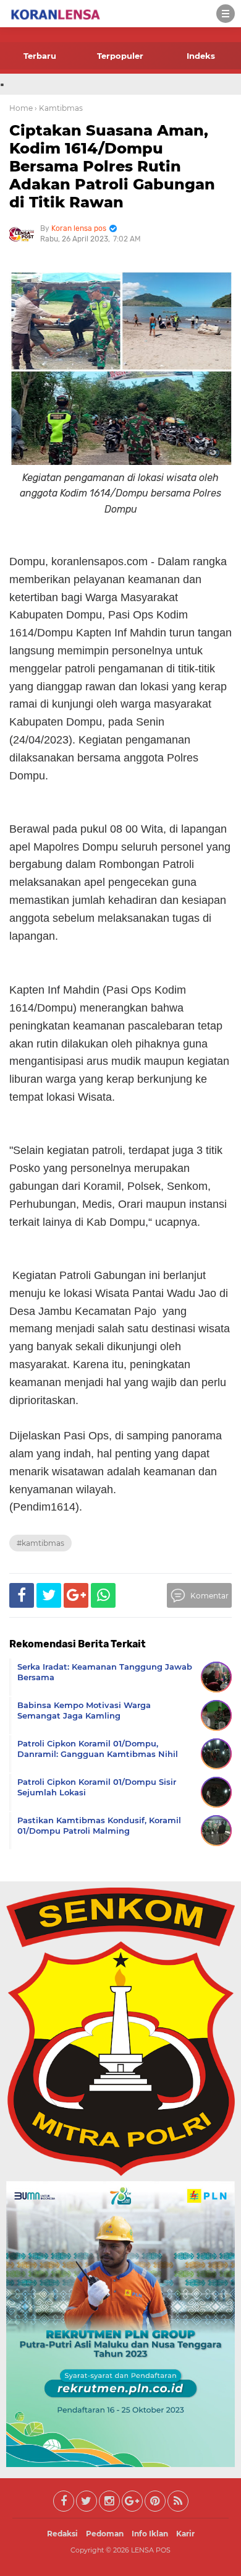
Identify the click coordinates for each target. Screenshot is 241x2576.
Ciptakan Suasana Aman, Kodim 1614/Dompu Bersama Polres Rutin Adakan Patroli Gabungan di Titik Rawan (112, 166)
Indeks (201, 56)
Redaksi (62, 2534)
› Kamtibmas (59, 108)
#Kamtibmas (40, 1543)
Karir (185, 2534)
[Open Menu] (226, 14)
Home (21, 108)
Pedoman (105, 2534)
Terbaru (40, 56)
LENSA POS (151, 2550)
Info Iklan (150, 2534)
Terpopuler (120, 56)
